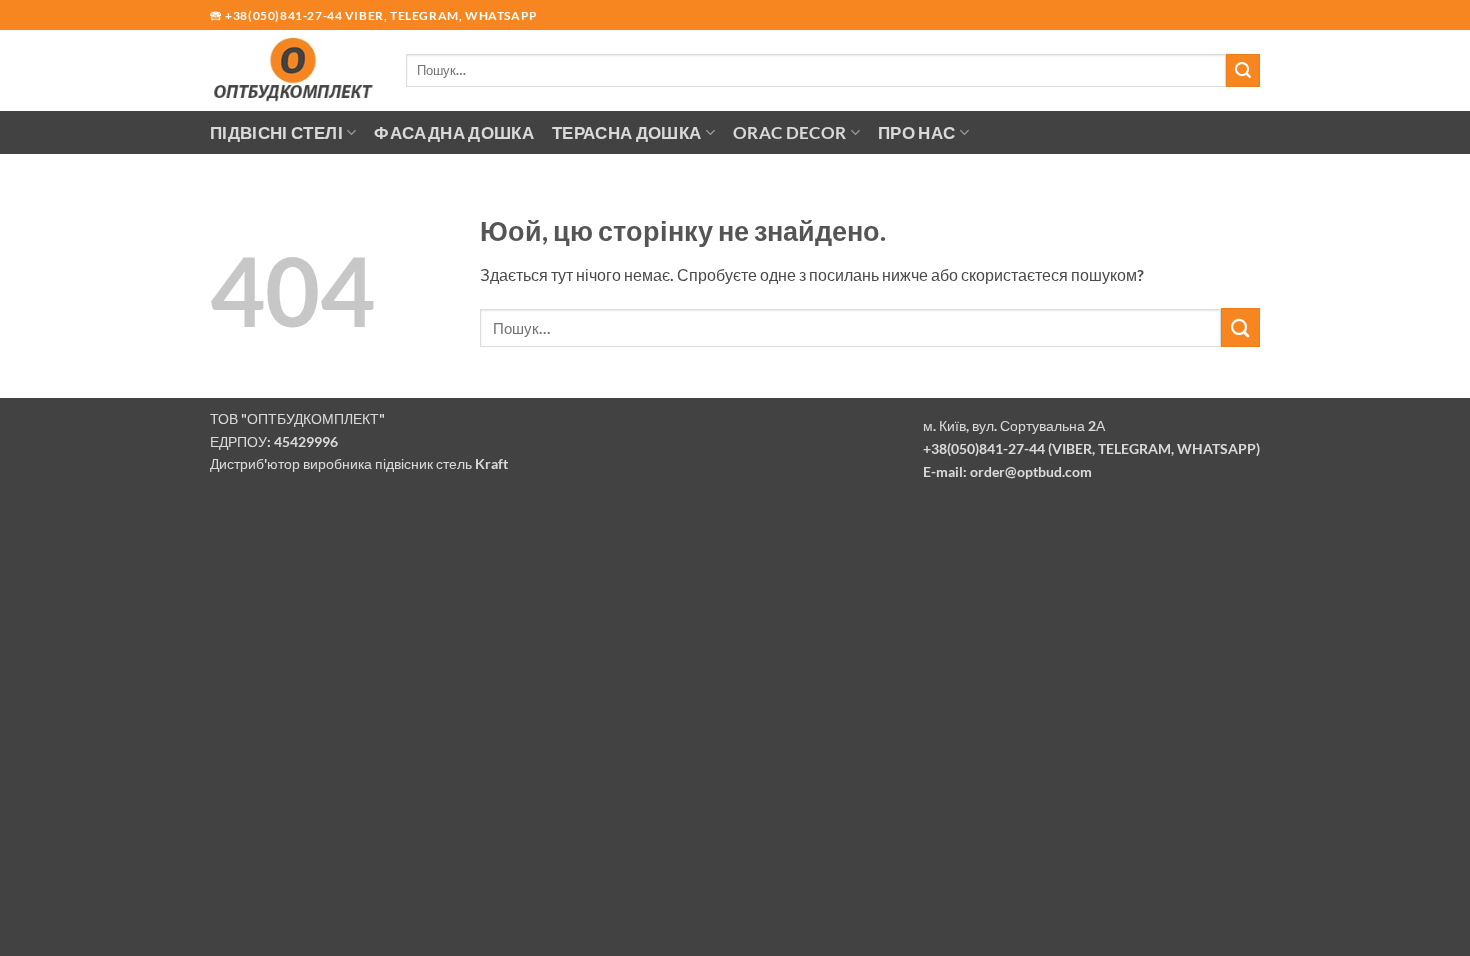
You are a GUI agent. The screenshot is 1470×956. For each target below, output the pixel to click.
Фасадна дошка (454, 132)
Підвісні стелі (276, 132)
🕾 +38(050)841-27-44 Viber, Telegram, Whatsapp (374, 15)
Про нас (916, 132)
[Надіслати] (1243, 70)
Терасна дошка (627, 132)
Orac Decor (790, 132)
